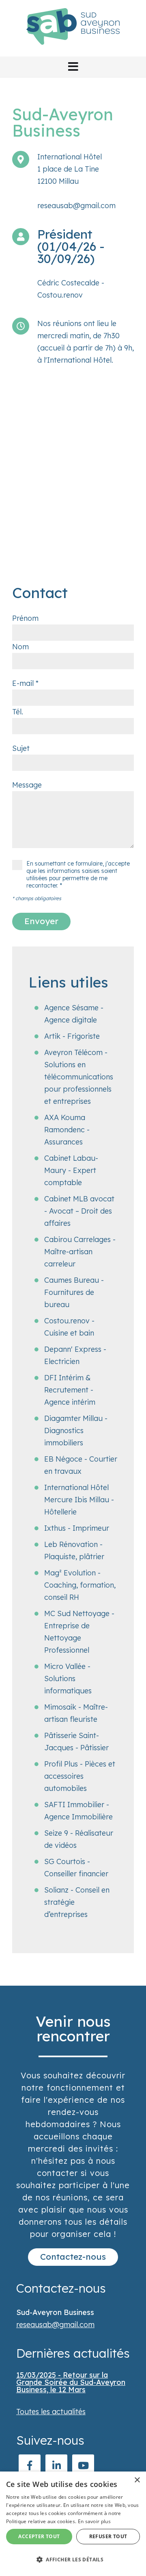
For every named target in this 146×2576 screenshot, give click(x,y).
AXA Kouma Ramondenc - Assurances (67, 1130)
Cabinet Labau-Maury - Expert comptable (71, 1170)
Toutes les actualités (51, 2412)
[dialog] (73, 2524)
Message (27, 785)
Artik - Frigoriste (72, 1036)
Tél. (18, 712)
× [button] (137, 2480)
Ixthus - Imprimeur (77, 1528)
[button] (73, 67)
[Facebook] (30, 2465)
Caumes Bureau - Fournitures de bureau (74, 1292)
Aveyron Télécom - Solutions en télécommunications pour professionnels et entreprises (79, 1077)
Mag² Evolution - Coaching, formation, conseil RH (80, 1585)
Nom (20, 647)
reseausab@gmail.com (76, 206)
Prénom (25, 618)
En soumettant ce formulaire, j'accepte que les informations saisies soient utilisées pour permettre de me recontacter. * (78, 875)
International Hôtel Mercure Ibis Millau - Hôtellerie (79, 1500)
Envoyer (41, 921)
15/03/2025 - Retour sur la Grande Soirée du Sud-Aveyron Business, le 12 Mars (71, 2382)
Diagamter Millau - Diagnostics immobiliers (76, 1431)
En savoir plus (94, 2521)
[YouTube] (83, 2465)
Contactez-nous (73, 2256)
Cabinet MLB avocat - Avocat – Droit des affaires (79, 1211)
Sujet (21, 748)
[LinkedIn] (56, 2465)
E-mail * (25, 683)
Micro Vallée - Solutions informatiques (68, 1679)
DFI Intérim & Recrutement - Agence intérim (70, 1390)
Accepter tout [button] (39, 2536)
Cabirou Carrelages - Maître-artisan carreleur (80, 1252)
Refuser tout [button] (108, 2536)
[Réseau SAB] (73, 50)
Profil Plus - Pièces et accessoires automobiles (80, 1776)
